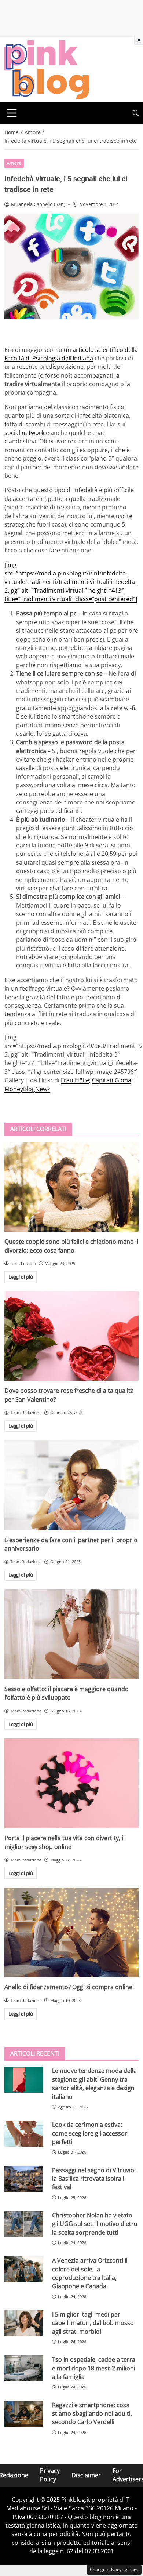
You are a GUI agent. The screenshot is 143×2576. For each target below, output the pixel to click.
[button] (136, 113)
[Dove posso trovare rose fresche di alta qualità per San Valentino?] (71, 1336)
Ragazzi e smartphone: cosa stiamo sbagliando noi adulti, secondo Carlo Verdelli (92, 2414)
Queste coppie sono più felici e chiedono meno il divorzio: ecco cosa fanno (71, 1246)
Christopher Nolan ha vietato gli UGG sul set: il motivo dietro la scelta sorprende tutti (95, 2224)
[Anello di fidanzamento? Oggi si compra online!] (71, 1932)
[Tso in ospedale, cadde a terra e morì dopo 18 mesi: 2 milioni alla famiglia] (24, 2368)
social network (24, 433)
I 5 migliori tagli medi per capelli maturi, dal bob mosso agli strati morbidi (93, 2323)
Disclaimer (86, 2475)
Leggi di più (21, 1277)
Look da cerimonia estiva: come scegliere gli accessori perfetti (90, 2133)
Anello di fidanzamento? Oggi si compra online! (69, 1987)
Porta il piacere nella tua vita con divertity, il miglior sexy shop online (65, 1842)
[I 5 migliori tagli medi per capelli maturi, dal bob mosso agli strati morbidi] (24, 2323)
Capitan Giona (112, 1080)
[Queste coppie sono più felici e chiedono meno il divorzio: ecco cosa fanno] (71, 1187)
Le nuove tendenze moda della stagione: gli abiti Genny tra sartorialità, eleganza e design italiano (94, 2083)
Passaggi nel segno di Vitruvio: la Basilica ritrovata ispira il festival (94, 2179)
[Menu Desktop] (12, 113)
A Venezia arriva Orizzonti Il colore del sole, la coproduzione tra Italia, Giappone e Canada (90, 2273)
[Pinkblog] (47, 69)
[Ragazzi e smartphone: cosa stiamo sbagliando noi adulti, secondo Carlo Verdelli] (24, 2414)
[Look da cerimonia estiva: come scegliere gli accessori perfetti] (24, 2134)
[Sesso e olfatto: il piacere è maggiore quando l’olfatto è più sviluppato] (71, 1634)
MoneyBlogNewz (27, 1089)
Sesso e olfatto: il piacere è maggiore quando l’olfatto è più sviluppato (67, 1693)
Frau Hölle (75, 1080)
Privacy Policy (50, 2475)
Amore (14, 163)
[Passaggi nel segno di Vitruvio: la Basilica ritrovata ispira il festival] (24, 2179)
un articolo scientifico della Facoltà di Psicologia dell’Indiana (71, 354)
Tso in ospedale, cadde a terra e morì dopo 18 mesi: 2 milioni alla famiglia (94, 2368)
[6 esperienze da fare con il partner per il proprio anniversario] (71, 1485)
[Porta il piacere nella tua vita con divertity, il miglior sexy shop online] (71, 1783)
